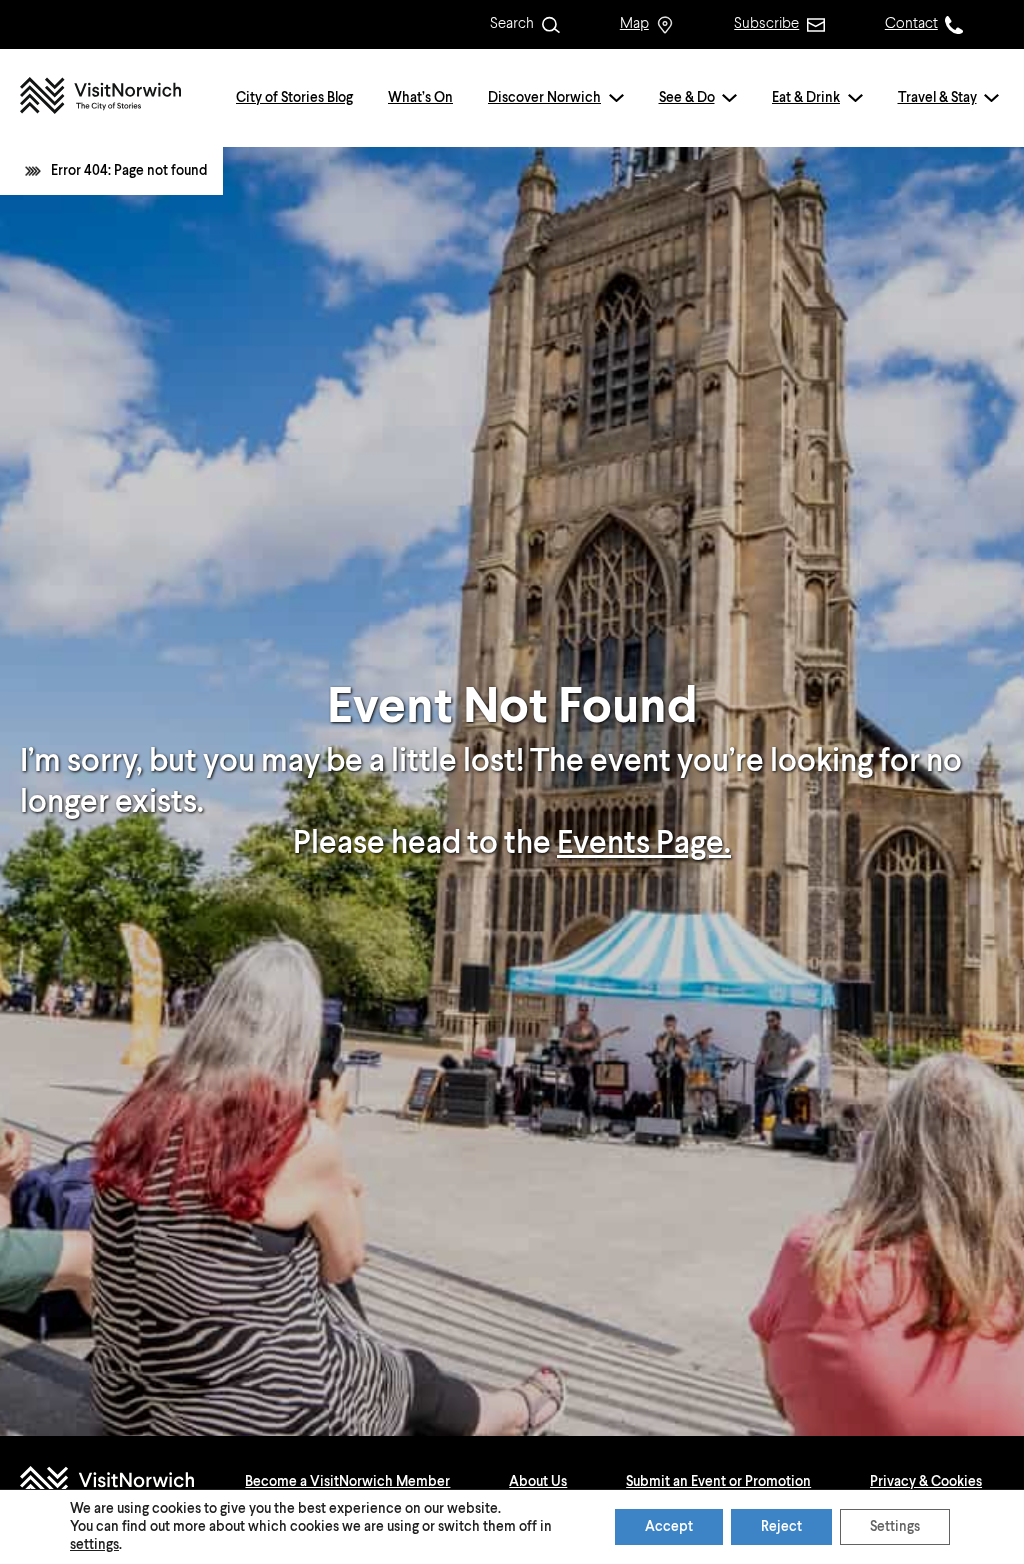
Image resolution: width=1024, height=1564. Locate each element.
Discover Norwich (544, 98)
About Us (538, 1482)
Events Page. (644, 844)
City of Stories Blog (294, 98)
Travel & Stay (937, 98)
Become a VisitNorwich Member (347, 1482)
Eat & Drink (806, 98)
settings (94, 1545)
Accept (669, 1527)
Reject (781, 1527)
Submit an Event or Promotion (718, 1482)
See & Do (687, 98)
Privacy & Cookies (926, 1482)
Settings (895, 1527)
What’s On (420, 98)
